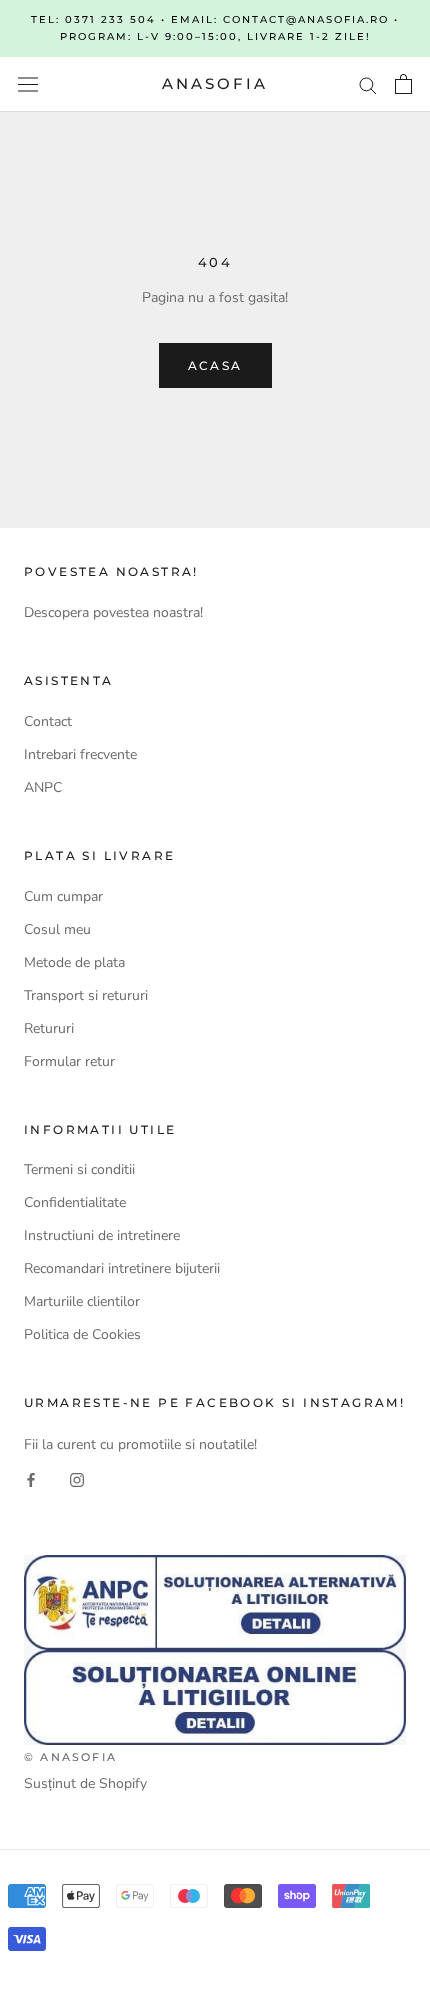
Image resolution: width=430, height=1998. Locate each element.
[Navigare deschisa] (28, 84)
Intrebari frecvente (80, 754)
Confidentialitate (75, 1202)
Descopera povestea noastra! (113, 612)
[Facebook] (31, 1478)
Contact (48, 721)
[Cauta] (368, 84)
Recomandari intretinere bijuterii (122, 1268)
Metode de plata (74, 962)
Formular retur (69, 1061)
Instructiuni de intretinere (102, 1235)
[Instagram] (77, 1478)
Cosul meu (57, 929)
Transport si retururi (86, 995)
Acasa (215, 365)
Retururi (49, 1028)
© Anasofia (70, 1757)
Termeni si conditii (79, 1169)
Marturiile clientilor (82, 1301)
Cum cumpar (63, 896)
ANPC (43, 787)
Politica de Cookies (82, 1334)
